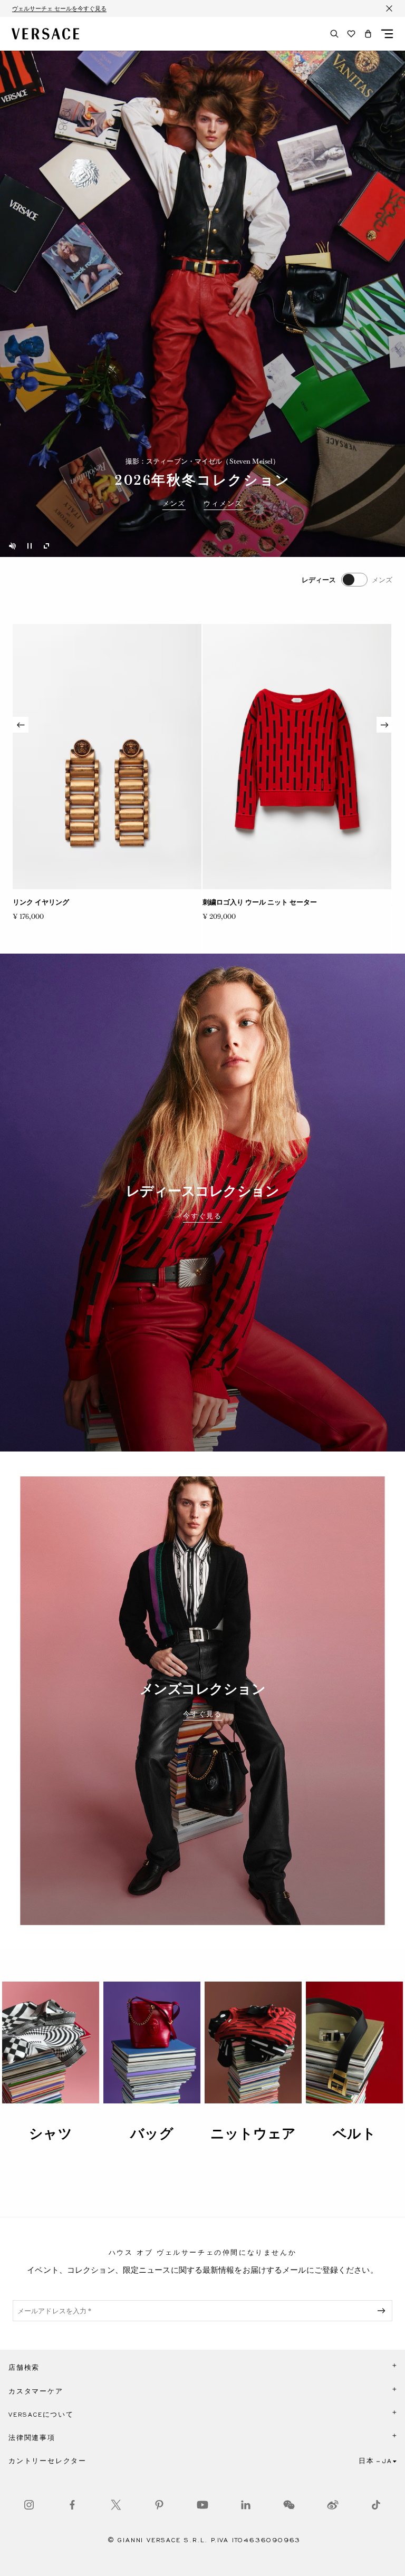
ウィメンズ (223, 504)
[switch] (347, 580)
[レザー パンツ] (297, 757)
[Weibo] (333, 2505)
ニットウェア (253, 2133)
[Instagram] (29, 2505)
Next (384, 725)
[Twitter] (116, 2505)
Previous (21, 725)
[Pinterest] (159, 2505)
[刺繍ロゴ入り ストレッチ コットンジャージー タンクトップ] (107, 757)
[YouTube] (202, 2505)
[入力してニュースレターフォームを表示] (383, 2311)
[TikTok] (376, 2505)
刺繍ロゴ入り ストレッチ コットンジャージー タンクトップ (104, 902)
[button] (368, 34)
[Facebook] (72, 2505)
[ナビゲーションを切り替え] (387, 34)
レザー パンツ (224, 902)
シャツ (50, 2133)
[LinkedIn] (246, 2505)
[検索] (334, 34)
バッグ (152, 2133)
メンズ (174, 504)
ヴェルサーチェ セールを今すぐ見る (59, 8)
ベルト (354, 2133)
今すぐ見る (202, 1216)
